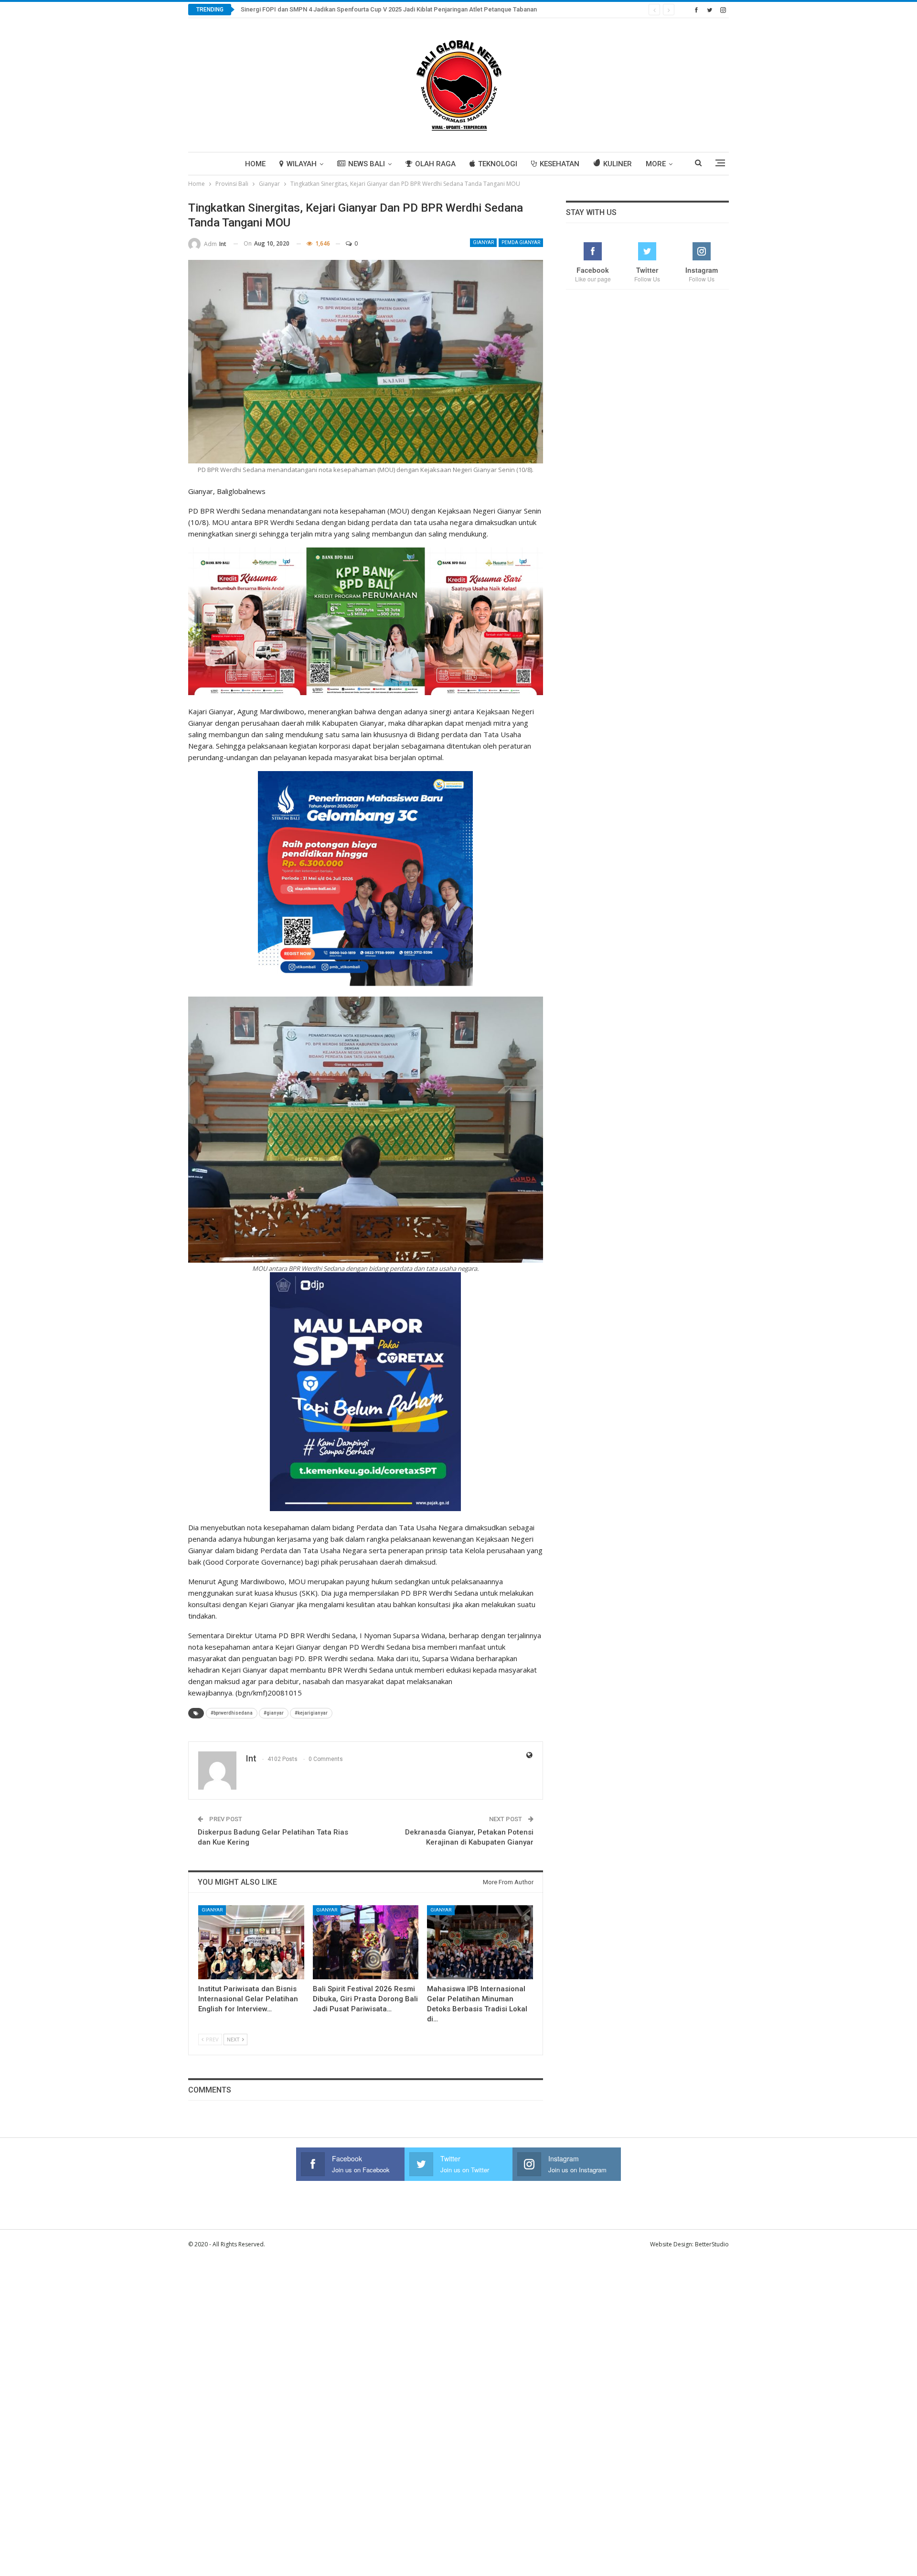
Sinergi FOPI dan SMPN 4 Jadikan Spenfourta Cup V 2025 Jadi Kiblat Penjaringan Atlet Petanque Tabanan (389, 9)
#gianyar (274, 1713)
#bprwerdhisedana (232, 1713)
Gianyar (483, 242)
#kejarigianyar (311, 1713)
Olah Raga (435, 164)
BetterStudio (712, 2244)
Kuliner (618, 164)
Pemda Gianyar (521, 242)
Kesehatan (560, 164)
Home (255, 164)
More (656, 164)
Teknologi (498, 164)
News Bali (367, 164)
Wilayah (302, 164)
